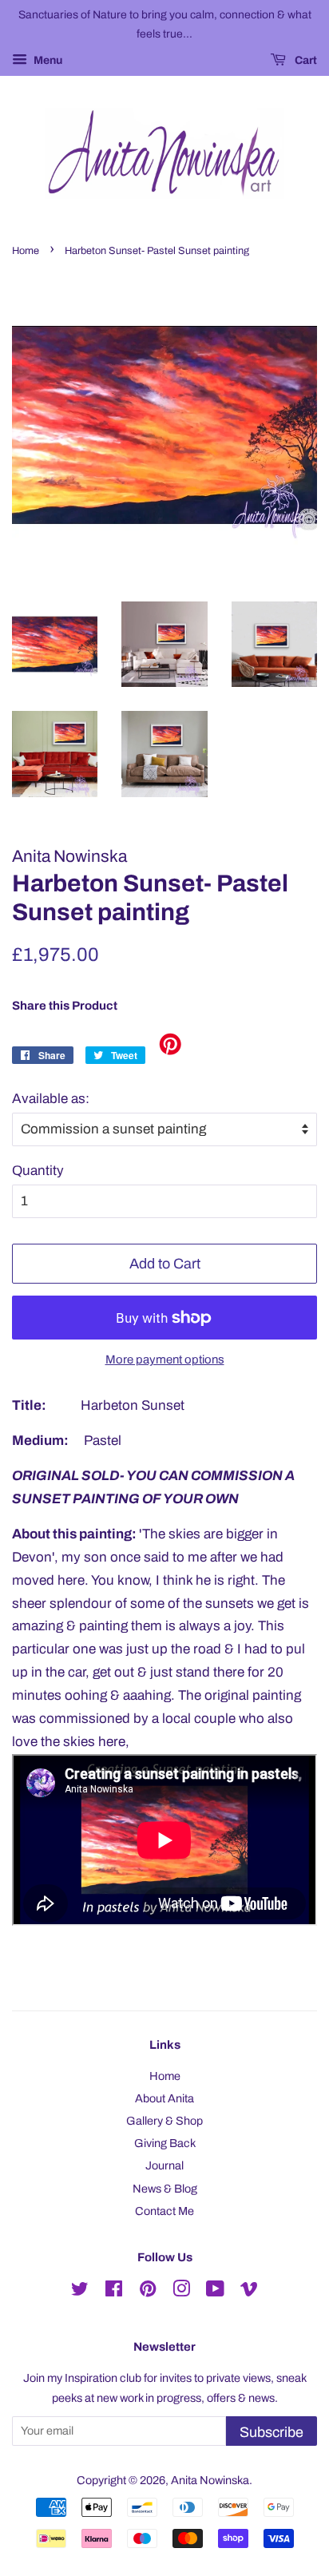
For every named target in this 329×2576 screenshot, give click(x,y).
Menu (47, 60)
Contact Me (164, 2211)
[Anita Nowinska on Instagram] (181, 2292)
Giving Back (165, 2143)
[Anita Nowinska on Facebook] (114, 2292)
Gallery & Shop (164, 2121)
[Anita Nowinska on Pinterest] (148, 2292)
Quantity (38, 1171)
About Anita (164, 2098)
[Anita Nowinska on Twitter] (80, 2292)
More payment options (165, 1359)
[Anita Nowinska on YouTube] (215, 2292)
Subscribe (272, 2432)
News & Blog (165, 2189)
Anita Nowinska (210, 2480)
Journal (164, 2165)
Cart (305, 60)
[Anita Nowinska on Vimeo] (249, 2292)
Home (26, 251)
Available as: (51, 1099)
